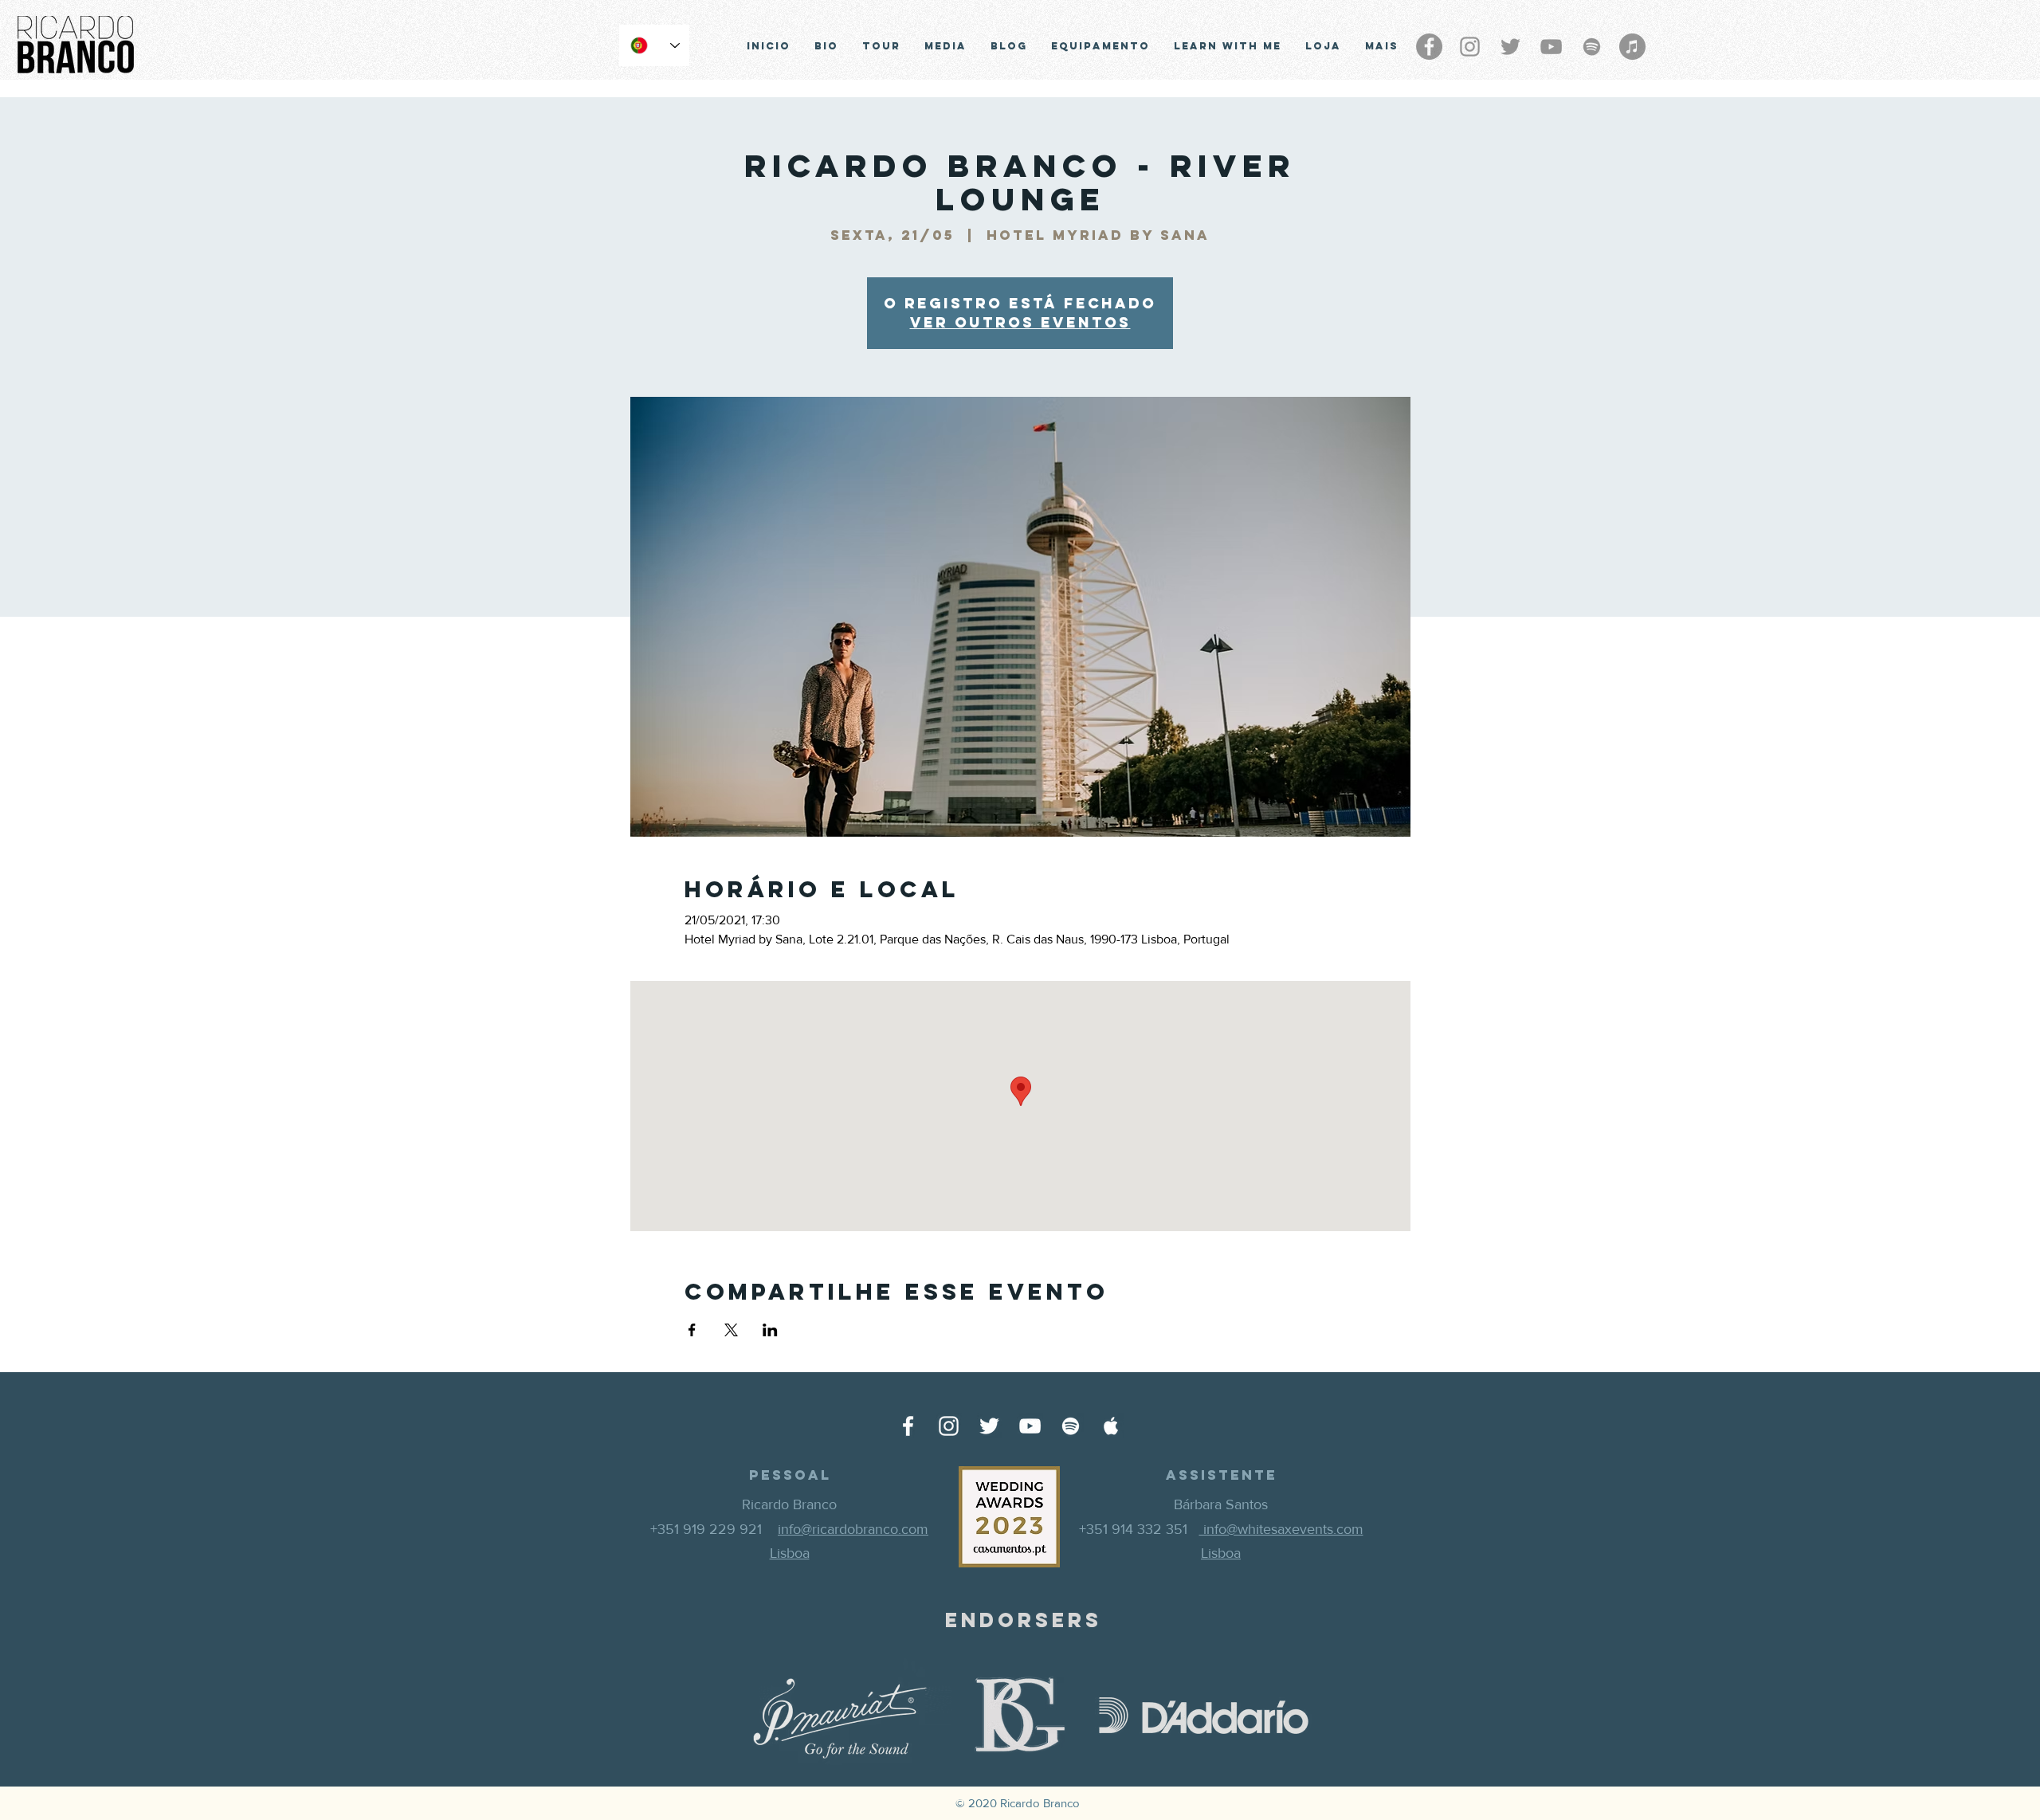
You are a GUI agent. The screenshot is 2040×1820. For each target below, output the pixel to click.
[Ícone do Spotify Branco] (1071, 1426)
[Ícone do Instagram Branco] (949, 1426)
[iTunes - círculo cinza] (1632, 47)
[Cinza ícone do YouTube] (1551, 47)
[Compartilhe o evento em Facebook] (692, 1330)
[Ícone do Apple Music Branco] (1111, 1426)
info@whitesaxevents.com (1281, 1529)
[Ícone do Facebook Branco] (908, 1426)
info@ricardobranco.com (853, 1529)
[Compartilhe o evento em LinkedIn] (770, 1330)
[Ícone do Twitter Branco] (989, 1426)
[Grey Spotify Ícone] (1592, 47)
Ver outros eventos (1020, 322)
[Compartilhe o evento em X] (731, 1330)
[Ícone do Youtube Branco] (1030, 1426)
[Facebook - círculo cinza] (1429, 47)
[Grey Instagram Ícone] (1470, 47)
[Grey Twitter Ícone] (1510, 47)
